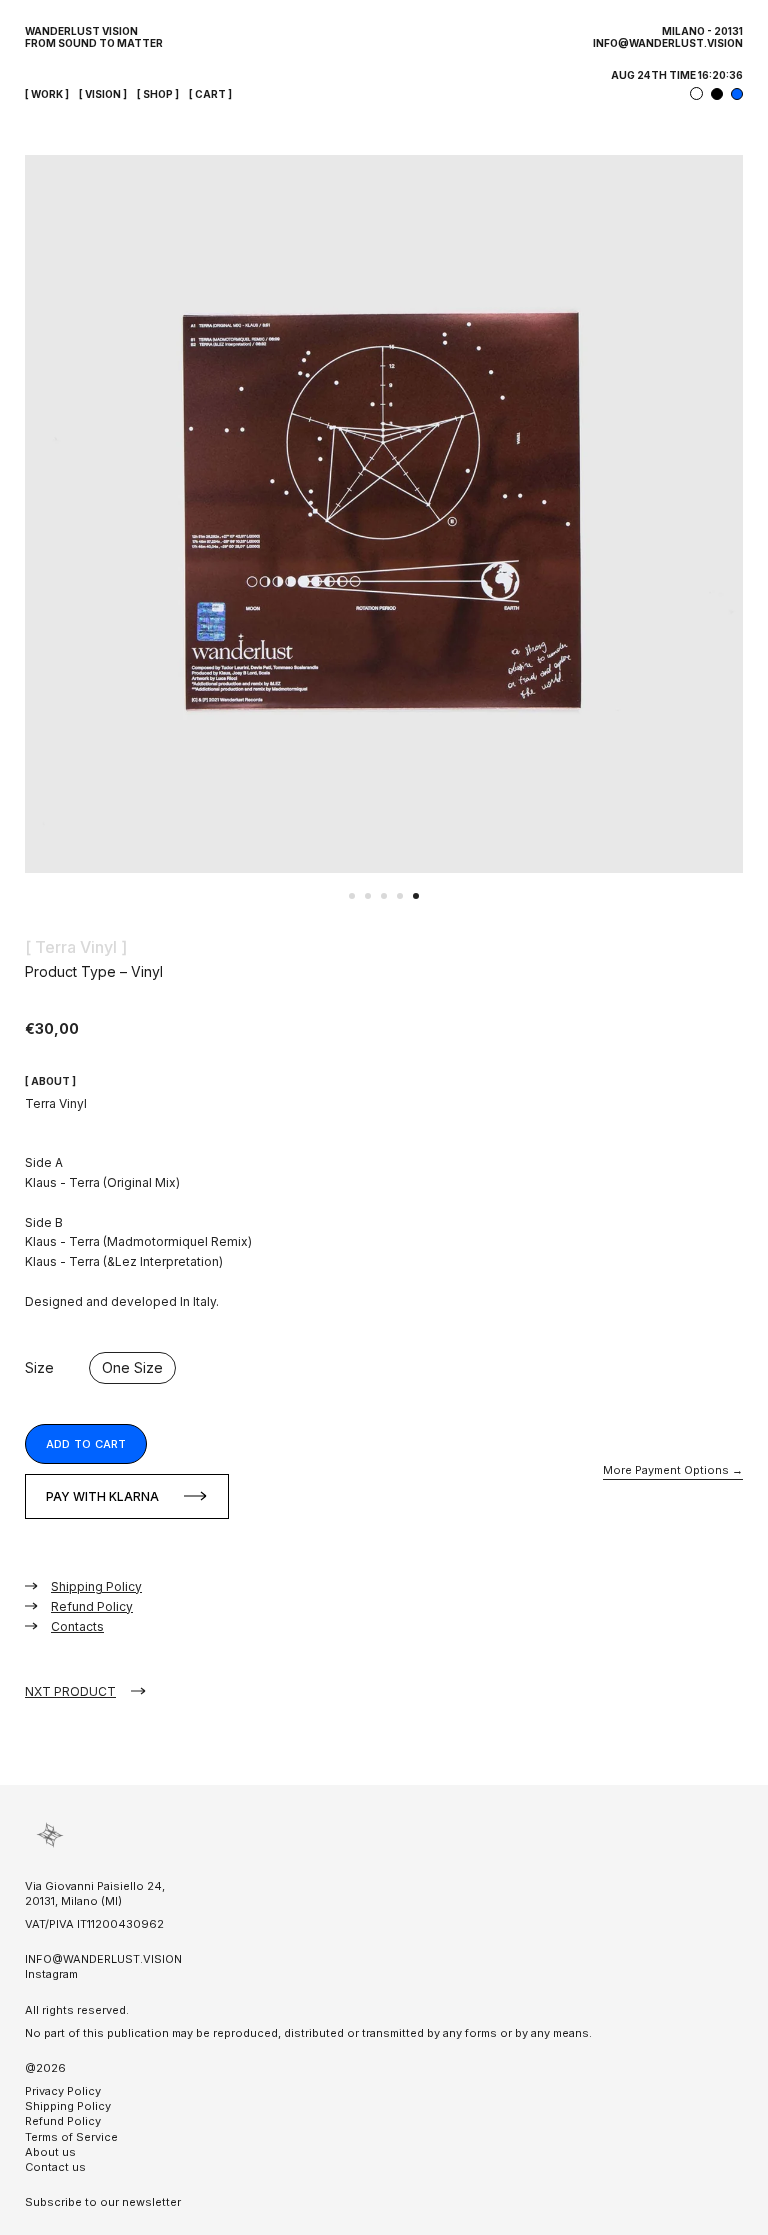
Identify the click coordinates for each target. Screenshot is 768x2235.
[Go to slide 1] (352, 896)
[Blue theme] (737, 94)
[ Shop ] (158, 94)
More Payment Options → (673, 1470)
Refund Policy (92, 1606)
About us (50, 2152)
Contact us (55, 2167)
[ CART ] (210, 94)
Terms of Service (71, 2137)
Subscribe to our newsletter (103, 2202)
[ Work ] (47, 94)
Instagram (51, 1974)
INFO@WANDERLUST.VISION (668, 43)
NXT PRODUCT (70, 1691)
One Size (132, 1367)
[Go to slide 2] (368, 896)
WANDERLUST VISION (81, 31)
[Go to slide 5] (416, 896)
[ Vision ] (103, 94)
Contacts (77, 1626)
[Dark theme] (717, 94)
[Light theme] (696, 93)
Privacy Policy (63, 2091)
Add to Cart (86, 1444)
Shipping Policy (96, 1586)
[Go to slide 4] (400, 896)
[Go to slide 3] (384, 896)
